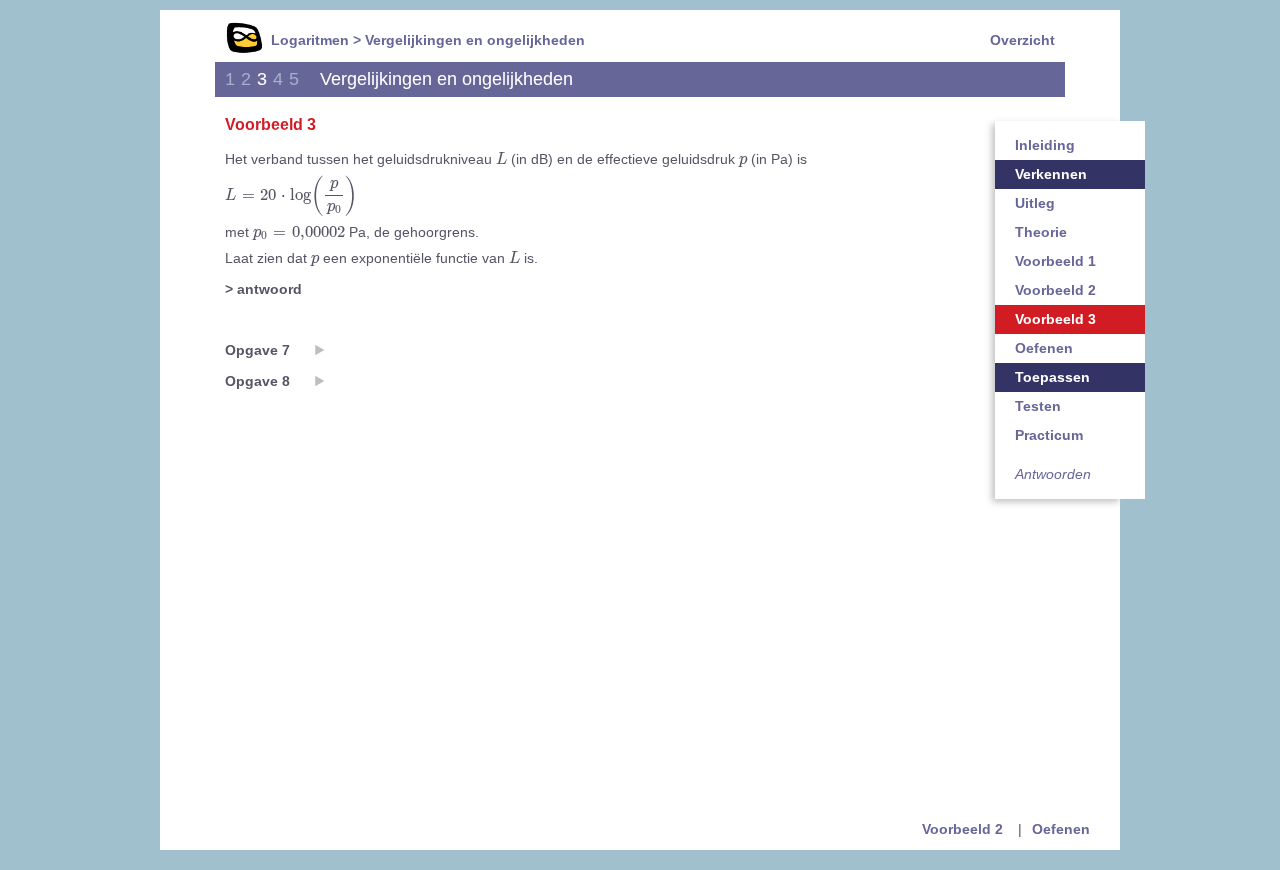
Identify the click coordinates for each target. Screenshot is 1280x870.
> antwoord (263, 289)
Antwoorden (1053, 474)
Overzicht (1022, 40)
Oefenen (1044, 348)
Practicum (1049, 435)
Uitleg (1035, 203)
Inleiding (1045, 145)
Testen (1038, 406)
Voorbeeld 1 (1055, 261)
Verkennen (1051, 174)
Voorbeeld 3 (1055, 319)
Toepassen (1052, 377)
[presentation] (501, 158)
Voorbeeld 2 (1055, 290)
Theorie (1041, 232)
